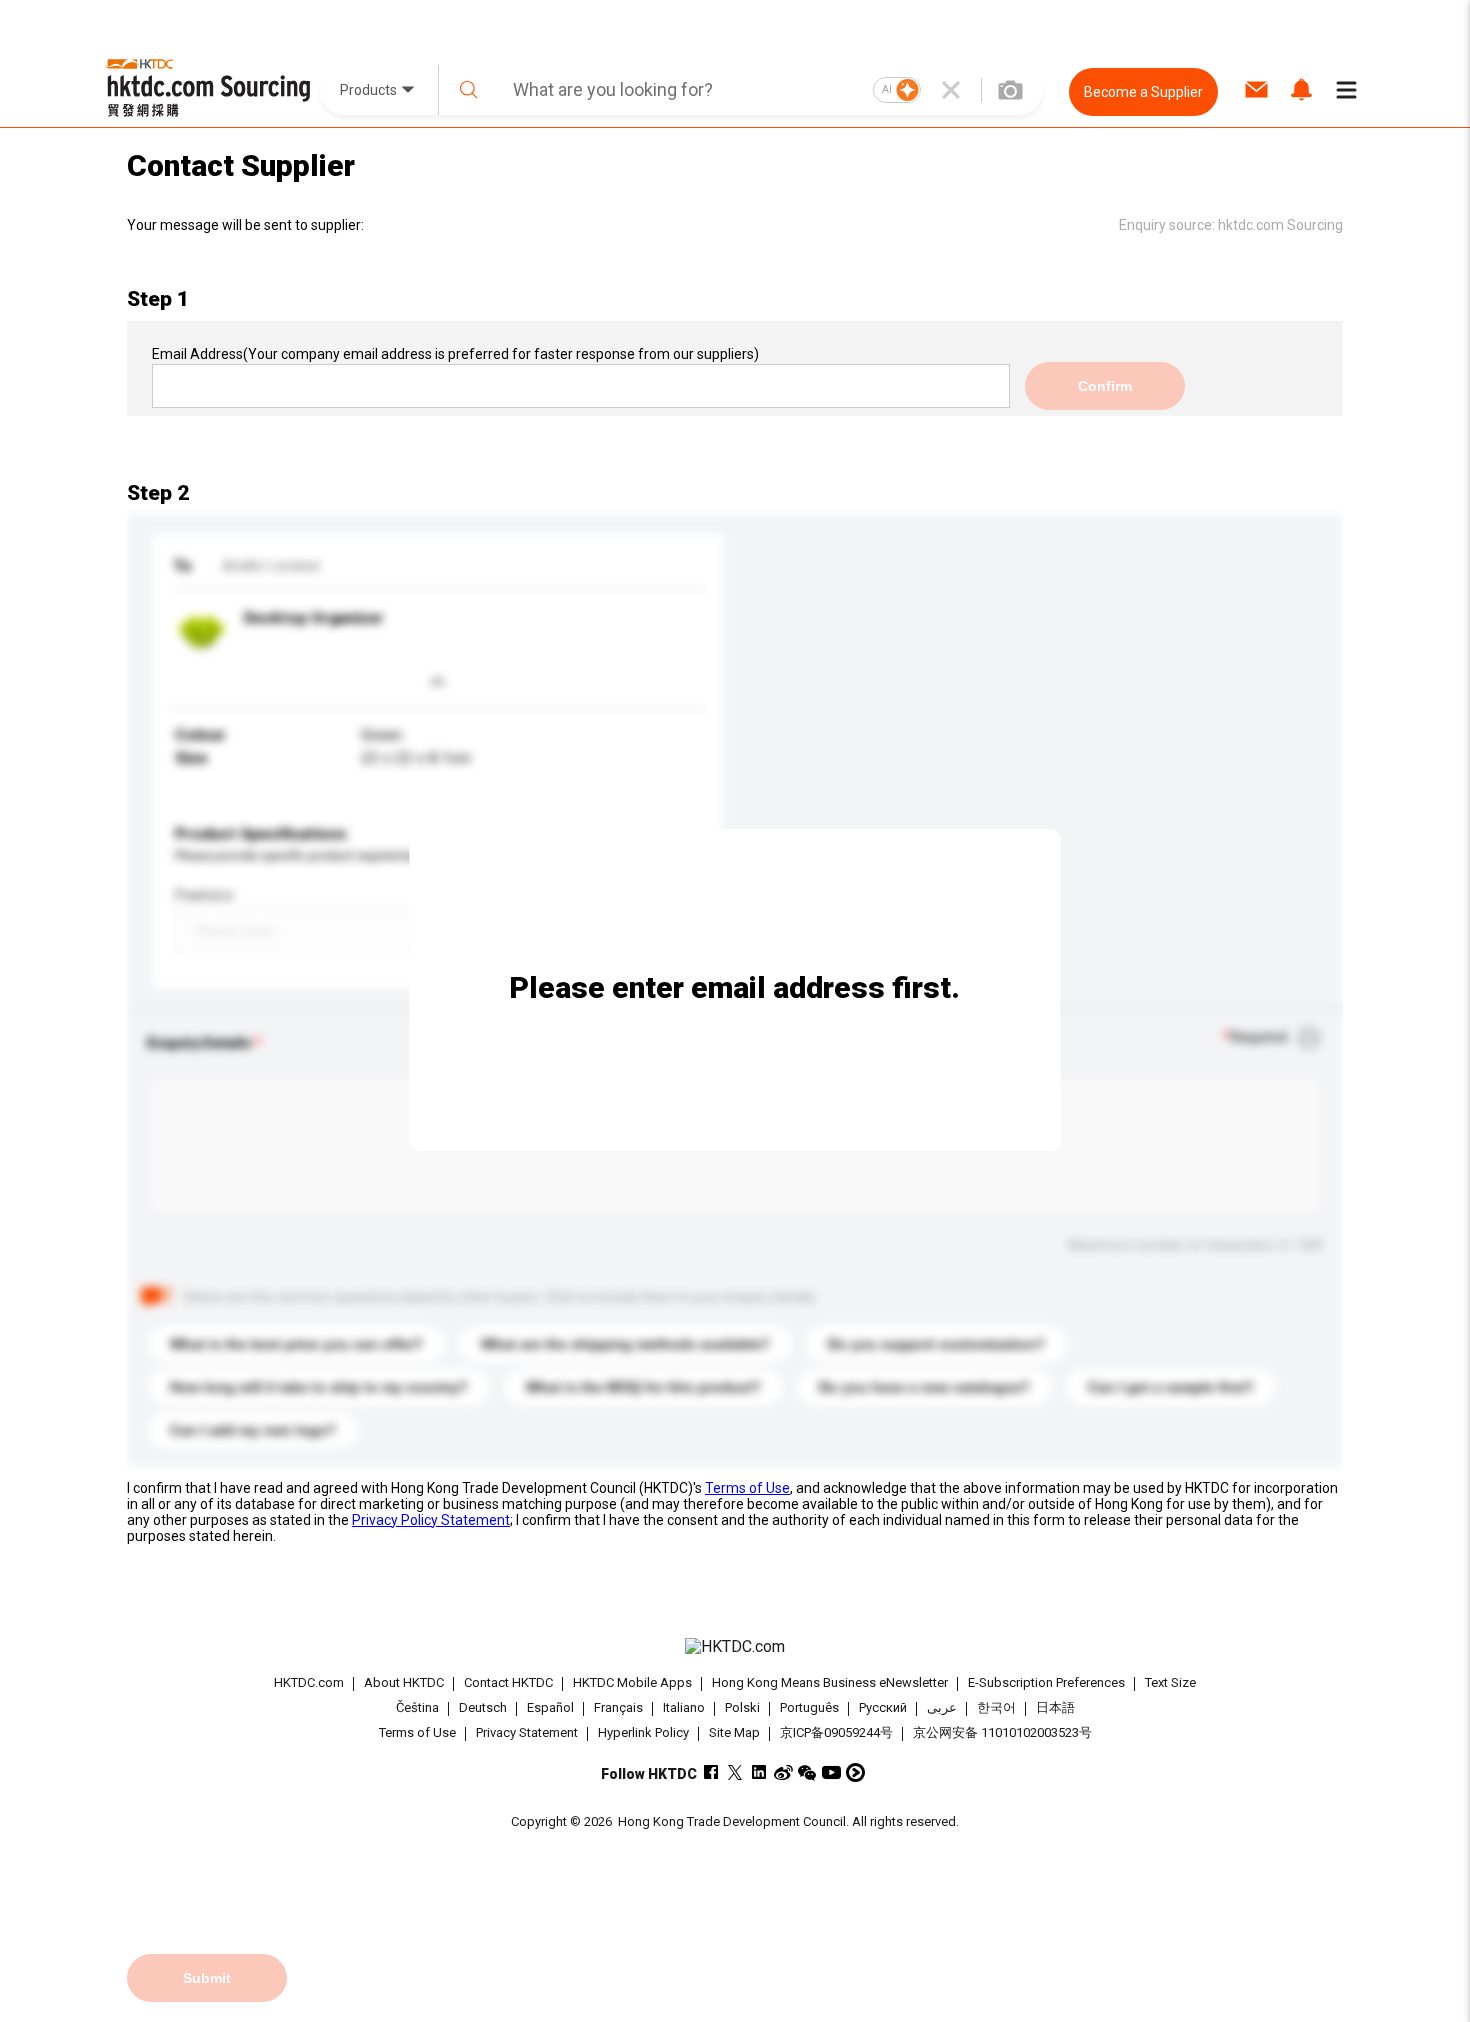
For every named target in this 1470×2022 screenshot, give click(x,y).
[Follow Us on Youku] (855, 1772)
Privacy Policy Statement (431, 1520)
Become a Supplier (1143, 92)
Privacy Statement (527, 1732)
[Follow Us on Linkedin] (759, 1772)
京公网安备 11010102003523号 (1002, 1732)
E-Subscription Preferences (1046, 1682)
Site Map (734, 1732)
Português (809, 1707)
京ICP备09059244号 (836, 1732)
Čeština (417, 1707)
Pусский (883, 1707)
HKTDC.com (309, 1682)
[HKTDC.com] (735, 1647)
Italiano (684, 1707)
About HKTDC (404, 1682)
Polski (742, 1707)
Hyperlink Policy (643, 1732)
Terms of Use (747, 1488)
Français (618, 1707)
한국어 (996, 1707)
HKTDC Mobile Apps (632, 1682)
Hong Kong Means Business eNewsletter (830, 1682)
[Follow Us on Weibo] (783, 1772)
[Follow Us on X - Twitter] (735, 1772)
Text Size (1170, 1682)
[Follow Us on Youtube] (831, 1772)
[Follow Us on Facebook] (711, 1772)
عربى (942, 1707)
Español (550, 1707)
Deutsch (483, 1707)
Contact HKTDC (508, 1682)
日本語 (1055, 1707)
